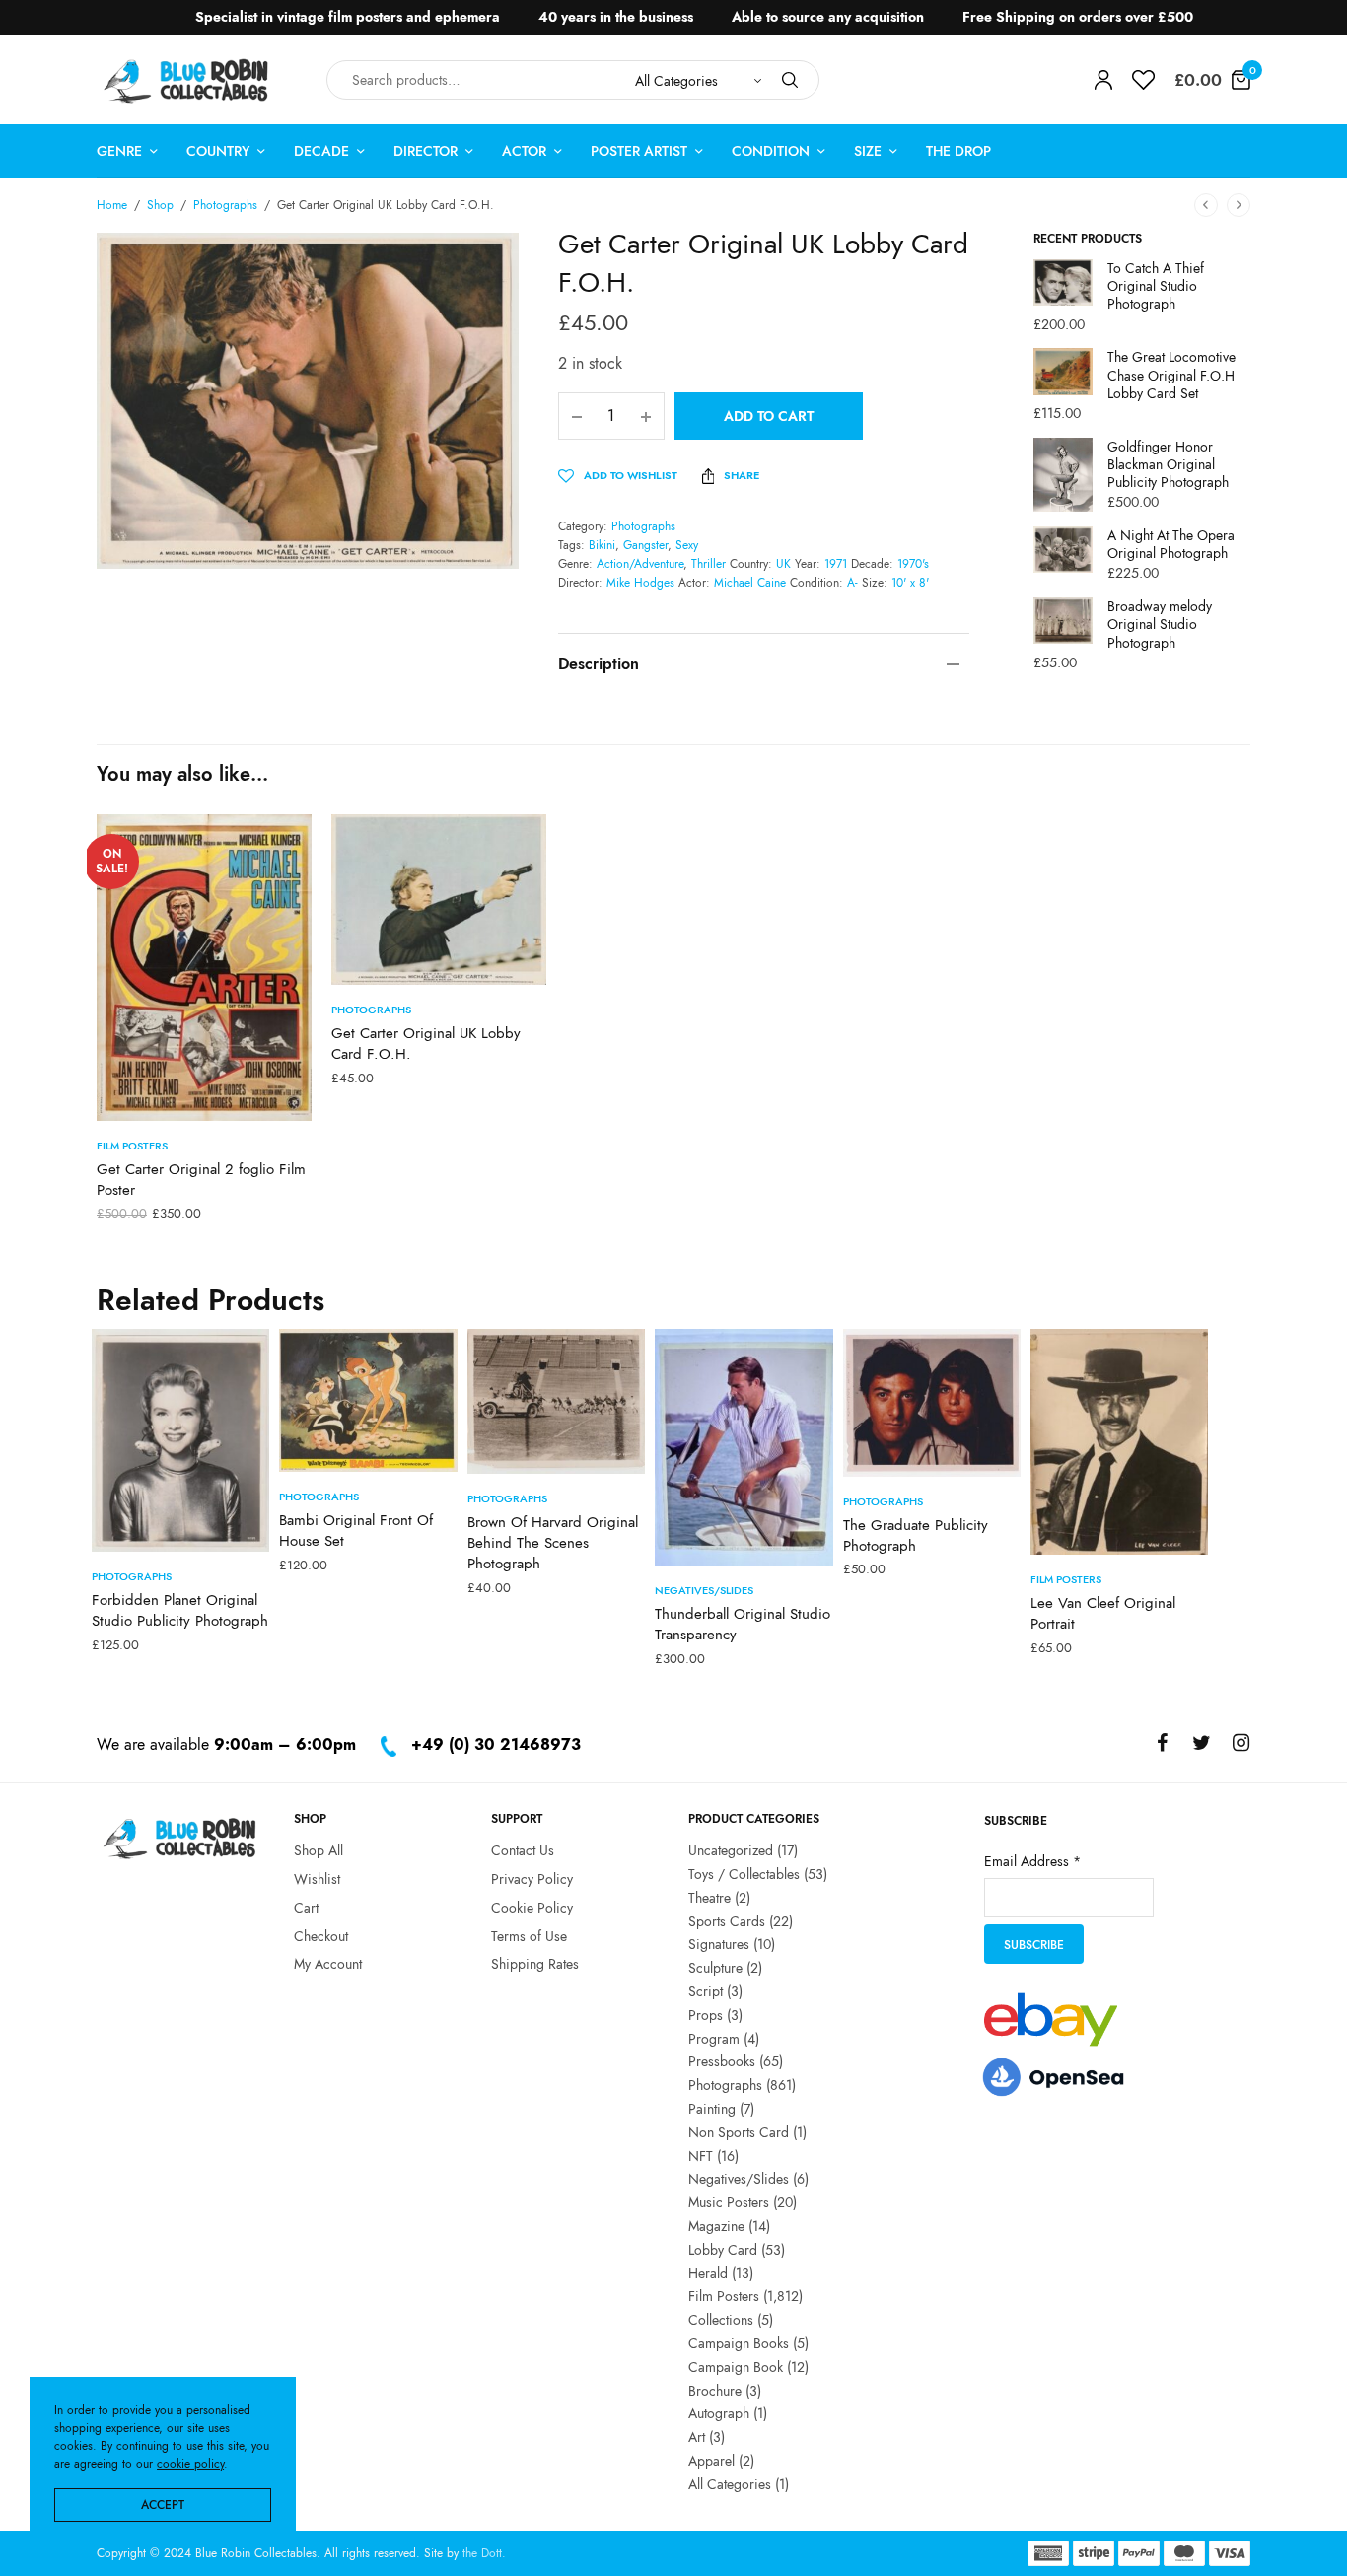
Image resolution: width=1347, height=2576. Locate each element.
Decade (321, 151)
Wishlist (317, 1878)
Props (706, 2014)
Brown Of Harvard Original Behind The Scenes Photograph (553, 1543)
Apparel (711, 2460)
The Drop (958, 151)
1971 (836, 564)
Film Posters (132, 1146)
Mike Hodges (640, 583)
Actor (524, 151)
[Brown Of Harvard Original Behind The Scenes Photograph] (556, 1401)
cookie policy (190, 2464)
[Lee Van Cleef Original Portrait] (1119, 1442)
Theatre (709, 1897)
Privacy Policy (532, 1878)
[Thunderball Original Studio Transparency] (744, 1448)
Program (714, 2038)
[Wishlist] (1143, 80)
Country (218, 151)
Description (599, 664)
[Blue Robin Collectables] (187, 80)
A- (852, 583)
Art (697, 2437)
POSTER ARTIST (639, 151)
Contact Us (523, 1850)
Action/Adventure (640, 564)
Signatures (719, 1944)
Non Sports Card (739, 2131)
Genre (119, 151)
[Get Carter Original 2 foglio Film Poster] (204, 968)
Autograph (719, 2413)
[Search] (790, 80)
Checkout (321, 1935)
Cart (306, 1907)
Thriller (709, 564)
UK (783, 564)
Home (112, 205)
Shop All (319, 1850)
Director (425, 151)
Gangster (645, 545)
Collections (721, 2320)
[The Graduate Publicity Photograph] (932, 1403)
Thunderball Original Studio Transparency (743, 1624)
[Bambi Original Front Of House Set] (368, 1401)
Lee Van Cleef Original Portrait (1103, 1613)
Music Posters (729, 2202)
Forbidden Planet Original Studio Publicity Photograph (180, 1610)
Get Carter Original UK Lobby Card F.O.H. (426, 1044)
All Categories (730, 2483)
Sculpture (715, 1968)
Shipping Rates (535, 1964)
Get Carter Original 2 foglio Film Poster (201, 1180)
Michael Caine (750, 583)
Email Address (1032, 1860)
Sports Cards (727, 1920)
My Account (328, 1964)
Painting (712, 2108)
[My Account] (1103, 80)
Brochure (715, 2390)
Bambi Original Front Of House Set (356, 1531)
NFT (701, 2155)
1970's (913, 564)
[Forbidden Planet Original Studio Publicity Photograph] (180, 1440)
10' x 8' (910, 583)
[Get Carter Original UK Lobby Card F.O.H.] (439, 900)
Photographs (225, 205)
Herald (708, 2272)
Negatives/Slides (704, 1590)
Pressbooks (722, 2061)
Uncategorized (731, 1850)
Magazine (716, 2225)
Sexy (687, 545)
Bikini (602, 545)
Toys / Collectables (744, 1873)
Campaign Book (736, 2366)
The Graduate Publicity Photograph (916, 1535)
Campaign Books (739, 2342)
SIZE (868, 151)
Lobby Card (723, 2249)
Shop (160, 205)
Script (706, 1990)
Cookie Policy (532, 1907)
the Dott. (484, 2553)
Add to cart (769, 416)
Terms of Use (529, 1935)
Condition (771, 151)
